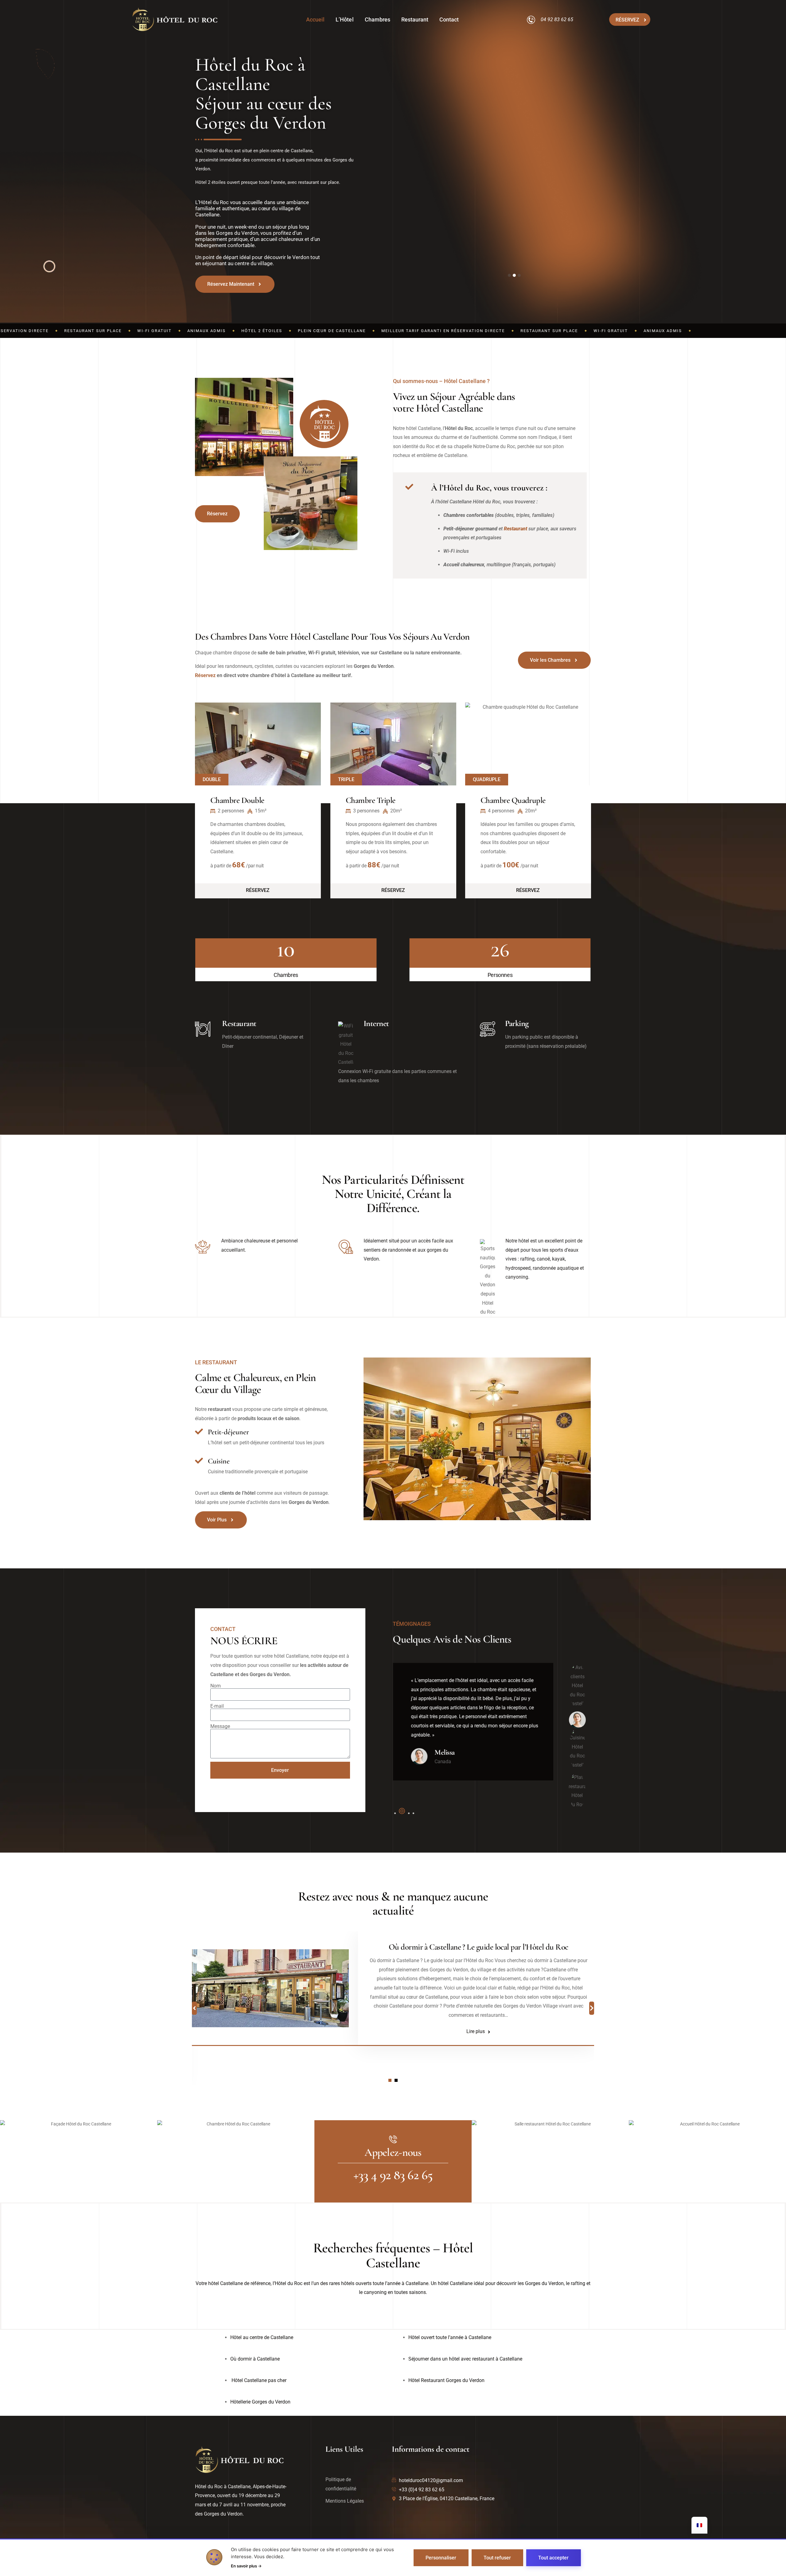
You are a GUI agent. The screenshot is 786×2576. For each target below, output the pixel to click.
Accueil (315, 19)
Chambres (377, 19)
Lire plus (476, 2031)
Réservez (205, 675)
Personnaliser (441, 2558)
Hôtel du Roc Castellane (478, 1947)
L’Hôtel (344, 19)
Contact (449, 19)
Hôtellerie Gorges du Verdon (260, 2402)
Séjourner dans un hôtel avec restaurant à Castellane (465, 2359)
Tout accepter (553, 2558)
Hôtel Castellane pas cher (258, 2380)
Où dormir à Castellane (255, 2359)
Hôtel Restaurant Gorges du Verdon (446, 2380)
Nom (216, 1686)
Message (220, 1726)
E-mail (217, 1706)
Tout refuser (497, 2558)
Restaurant (415, 19)
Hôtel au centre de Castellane (262, 2337)
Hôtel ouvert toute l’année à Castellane (450, 2337)
